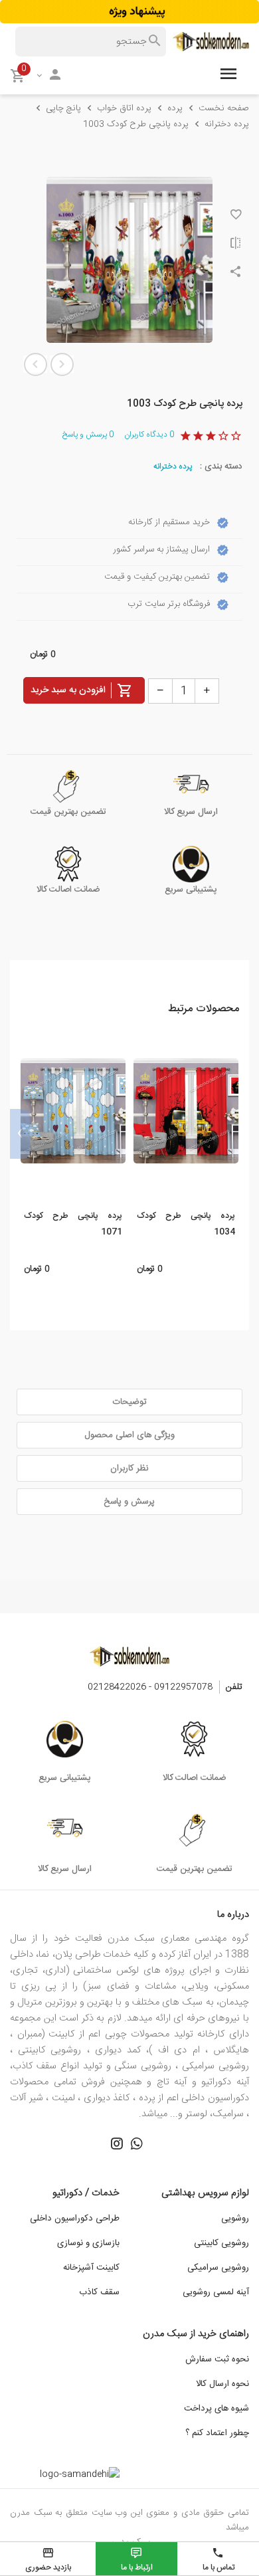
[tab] (129, 1402)
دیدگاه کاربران (149, 435)
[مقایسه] (236, 245)
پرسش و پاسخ (88, 435)
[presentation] (239, 1134)
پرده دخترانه (173, 466)
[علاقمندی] (236, 216)
